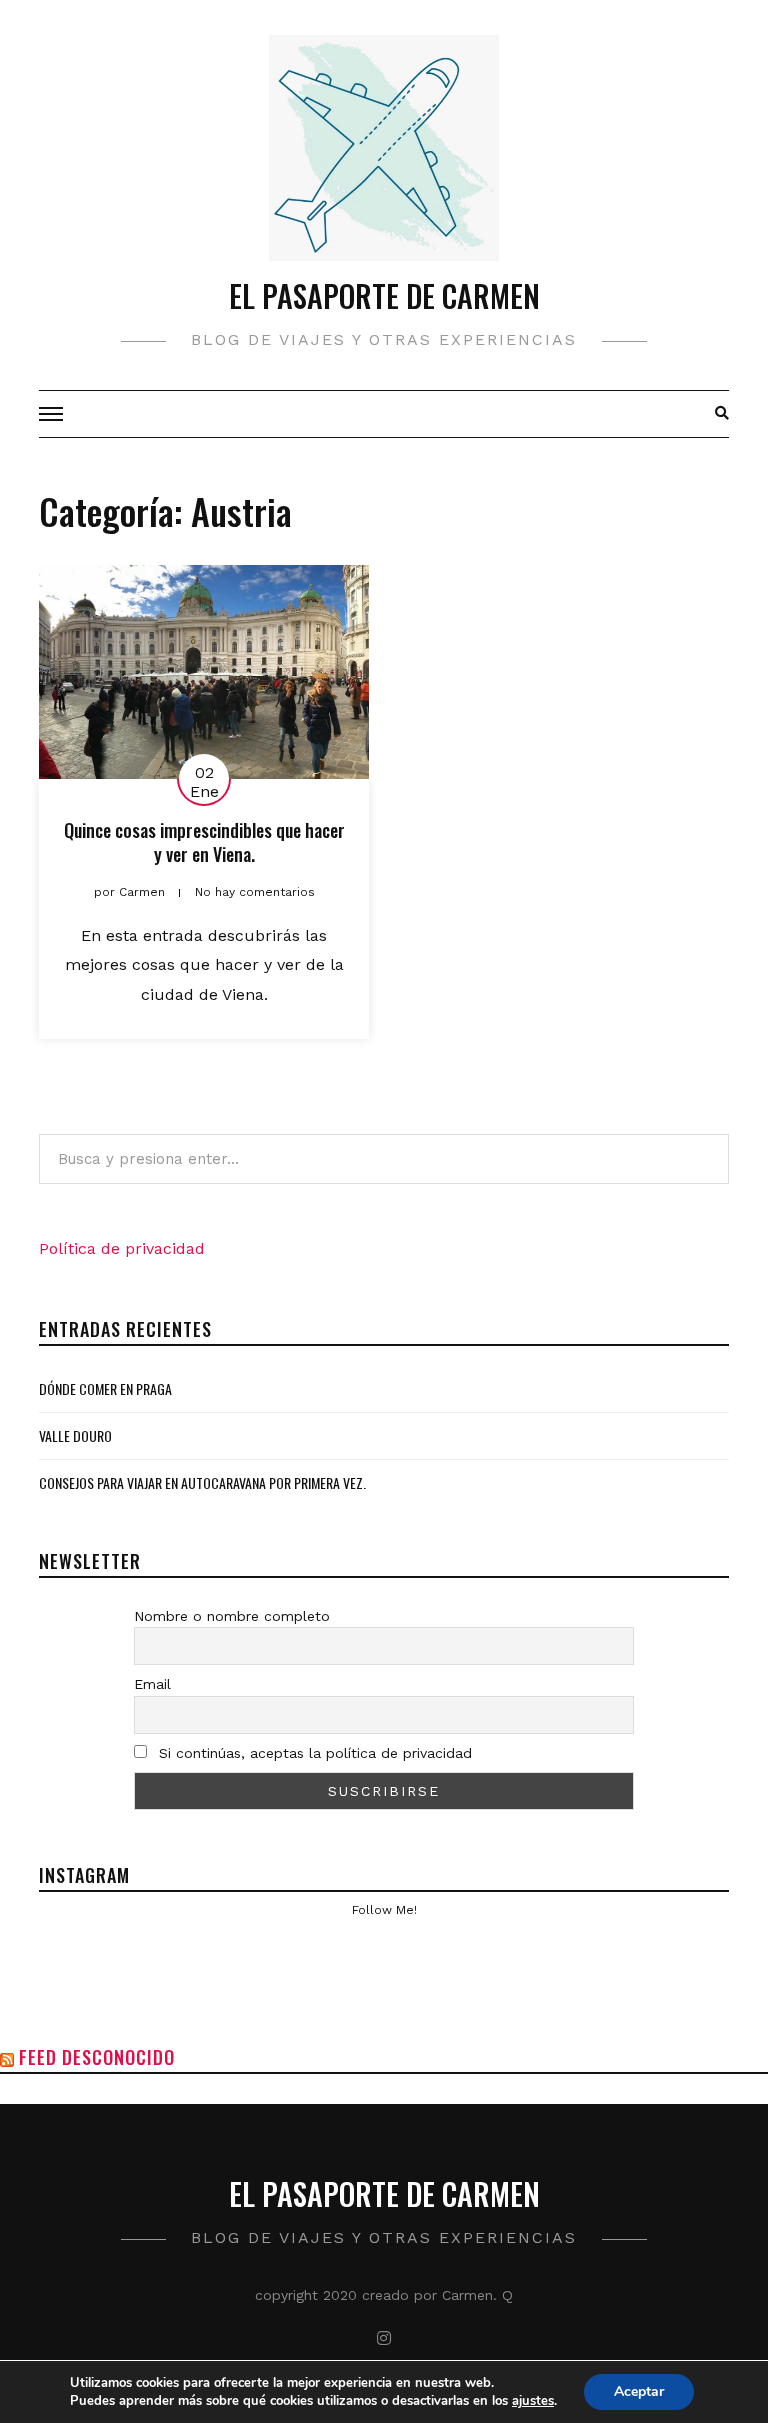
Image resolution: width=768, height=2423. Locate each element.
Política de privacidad (122, 1248)
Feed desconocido (97, 2057)
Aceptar (639, 2391)
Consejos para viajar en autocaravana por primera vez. (202, 1482)
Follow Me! (384, 1910)
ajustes (533, 2401)
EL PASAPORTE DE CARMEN (384, 295)
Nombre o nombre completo (232, 1616)
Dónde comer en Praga (105, 1388)
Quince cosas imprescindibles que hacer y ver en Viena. (204, 841)
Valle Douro (75, 1435)
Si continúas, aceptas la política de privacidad (313, 1753)
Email (152, 1684)
